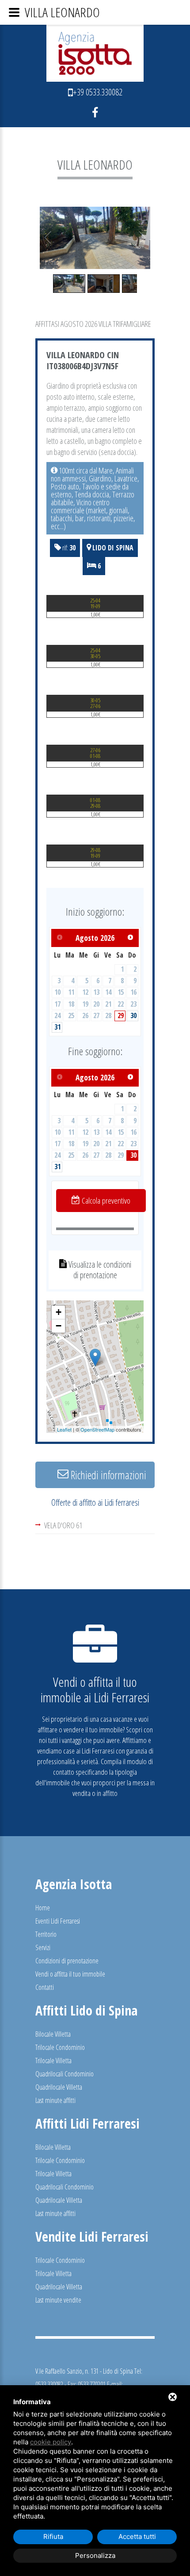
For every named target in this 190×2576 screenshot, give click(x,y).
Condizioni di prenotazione (67, 1961)
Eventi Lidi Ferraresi (58, 1921)
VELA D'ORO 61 (63, 1525)
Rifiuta (53, 2536)
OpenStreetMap (97, 1429)
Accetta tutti (137, 2536)
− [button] (59, 1326)
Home (43, 1908)
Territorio (46, 1934)
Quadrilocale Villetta (59, 2087)
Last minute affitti (55, 2100)
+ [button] (59, 1312)
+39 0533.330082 (98, 92)
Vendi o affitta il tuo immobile (70, 1974)
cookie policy (51, 2442)
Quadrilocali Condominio (65, 2074)
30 (133, 1015)
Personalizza (95, 2555)
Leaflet (64, 1429)
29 (121, 1015)
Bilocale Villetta (53, 2034)
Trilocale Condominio (60, 2047)
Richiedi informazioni (107, 1475)
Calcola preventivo (105, 1201)
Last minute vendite (58, 2300)
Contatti (45, 1987)
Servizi (43, 1947)
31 (57, 1027)
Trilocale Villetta (53, 2061)
